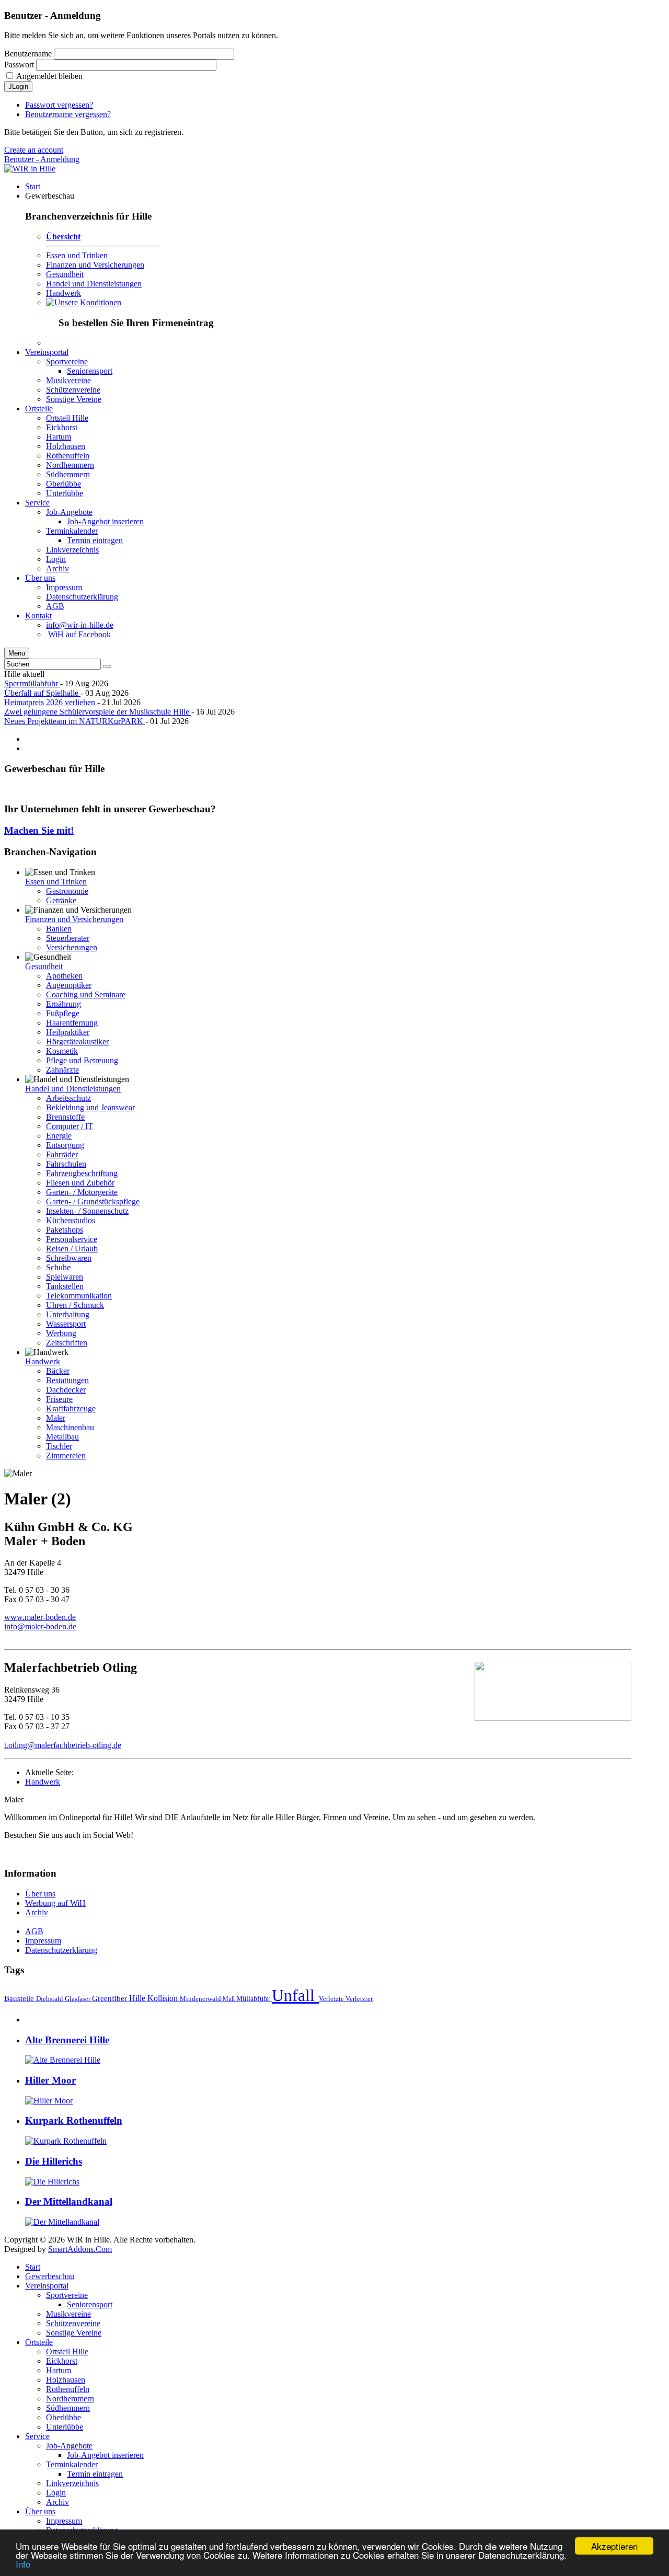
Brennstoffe (65, 1117)
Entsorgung (65, 1145)
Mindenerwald (201, 1999)
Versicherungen (72, 947)
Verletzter (359, 1999)
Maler (56, 1418)
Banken (59, 929)
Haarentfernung (72, 1023)
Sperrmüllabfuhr (32, 683)
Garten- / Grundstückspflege (93, 1201)
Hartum (59, 2370)
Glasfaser (78, 1999)
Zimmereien (66, 1456)
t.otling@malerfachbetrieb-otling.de (63, 1745)
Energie (59, 1136)
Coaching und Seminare (86, 994)
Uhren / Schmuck (75, 1305)
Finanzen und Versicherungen (95, 265)
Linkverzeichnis (72, 2483)
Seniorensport (90, 2304)
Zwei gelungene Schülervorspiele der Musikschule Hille (98, 712)
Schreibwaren (69, 1258)
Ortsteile (39, 2342)
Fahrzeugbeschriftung (82, 1173)
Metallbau (62, 1437)
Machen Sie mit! (39, 830)
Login (56, 2493)
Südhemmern (68, 2408)
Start (33, 2267)
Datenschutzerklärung (61, 1950)
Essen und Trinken (77, 255)
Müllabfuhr (254, 1998)
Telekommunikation (79, 1296)
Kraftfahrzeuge (71, 1408)
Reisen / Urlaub (72, 1249)
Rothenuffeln (68, 2389)
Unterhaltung (68, 1314)
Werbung (61, 1333)
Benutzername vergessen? (68, 114)
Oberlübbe (64, 2417)
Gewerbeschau (50, 2276)
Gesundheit (65, 274)
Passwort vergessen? (59, 105)
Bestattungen (67, 1380)
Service (37, 2436)
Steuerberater (68, 938)
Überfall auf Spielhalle (42, 693)
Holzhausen (66, 2380)
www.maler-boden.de (40, 1617)
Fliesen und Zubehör (80, 1183)
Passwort (19, 65)
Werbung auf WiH (55, 1903)
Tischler (59, 1446)
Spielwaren (65, 1277)
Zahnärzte (62, 1070)
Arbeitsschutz (68, 1098)
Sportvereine (67, 2295)
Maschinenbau (70, 1427)
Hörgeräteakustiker (77, 1042)
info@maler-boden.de (40, 1626)
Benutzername (28, 54)
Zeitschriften (67, 1343)
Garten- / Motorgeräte (82, 1192)
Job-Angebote (69, 2446)
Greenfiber (111, 1998)
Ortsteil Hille (67, 2351)
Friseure (59, 1399)
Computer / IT (70, 1126)
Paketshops (65, 1230)
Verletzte (332, 1999)
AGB (34, 1931)
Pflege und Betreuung (82, 1060)
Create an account (34, 150)
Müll (229, 1999)
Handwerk (64, 293)
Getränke (61, 900)
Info (23, 2564)
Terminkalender (72, 2464)
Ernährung (64, 1004)
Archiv (37, 1912)
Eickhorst (62, 2361)
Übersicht (63, 237)
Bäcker (58, 1371)
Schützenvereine (73, 2323)
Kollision (164, 1998)
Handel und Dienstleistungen (94, 284)
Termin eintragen (95, 2474)
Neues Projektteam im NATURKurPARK (75, 721)
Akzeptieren (614, 2546)
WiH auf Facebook (79, 634)
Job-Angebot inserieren (105, 2455)
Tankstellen (65, 1286)
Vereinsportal (47, 2286)
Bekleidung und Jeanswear (90, 1107)
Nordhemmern (70, 2399)
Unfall (295, 1995)
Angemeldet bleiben (49, 76)
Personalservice (72, 1239)
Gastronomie (67, 891)
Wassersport (66, 1324)
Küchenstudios (71, 1220)
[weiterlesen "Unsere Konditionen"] (84, 302)
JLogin (18, 87)
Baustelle (20, 1998)
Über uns (40, 1894)
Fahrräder (62, 1154)
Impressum (43, 1941)
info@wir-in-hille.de (80, 625)
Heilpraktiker (68, 1032)
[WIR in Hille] (30, 169)
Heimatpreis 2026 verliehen (51, 702)
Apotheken (64, 976)
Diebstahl (50, 1999)
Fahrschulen (66, 1164)
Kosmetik (62, 1051)
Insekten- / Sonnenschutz (87, 1211)
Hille (138, 1998)
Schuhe (58, 1267)
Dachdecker (66, 1390)
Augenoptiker (69, 985)
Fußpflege (63, 1013)
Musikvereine (68, 2314)
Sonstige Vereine (74, 2333)
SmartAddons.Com (80, 2249)
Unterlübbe (65, 2427)
